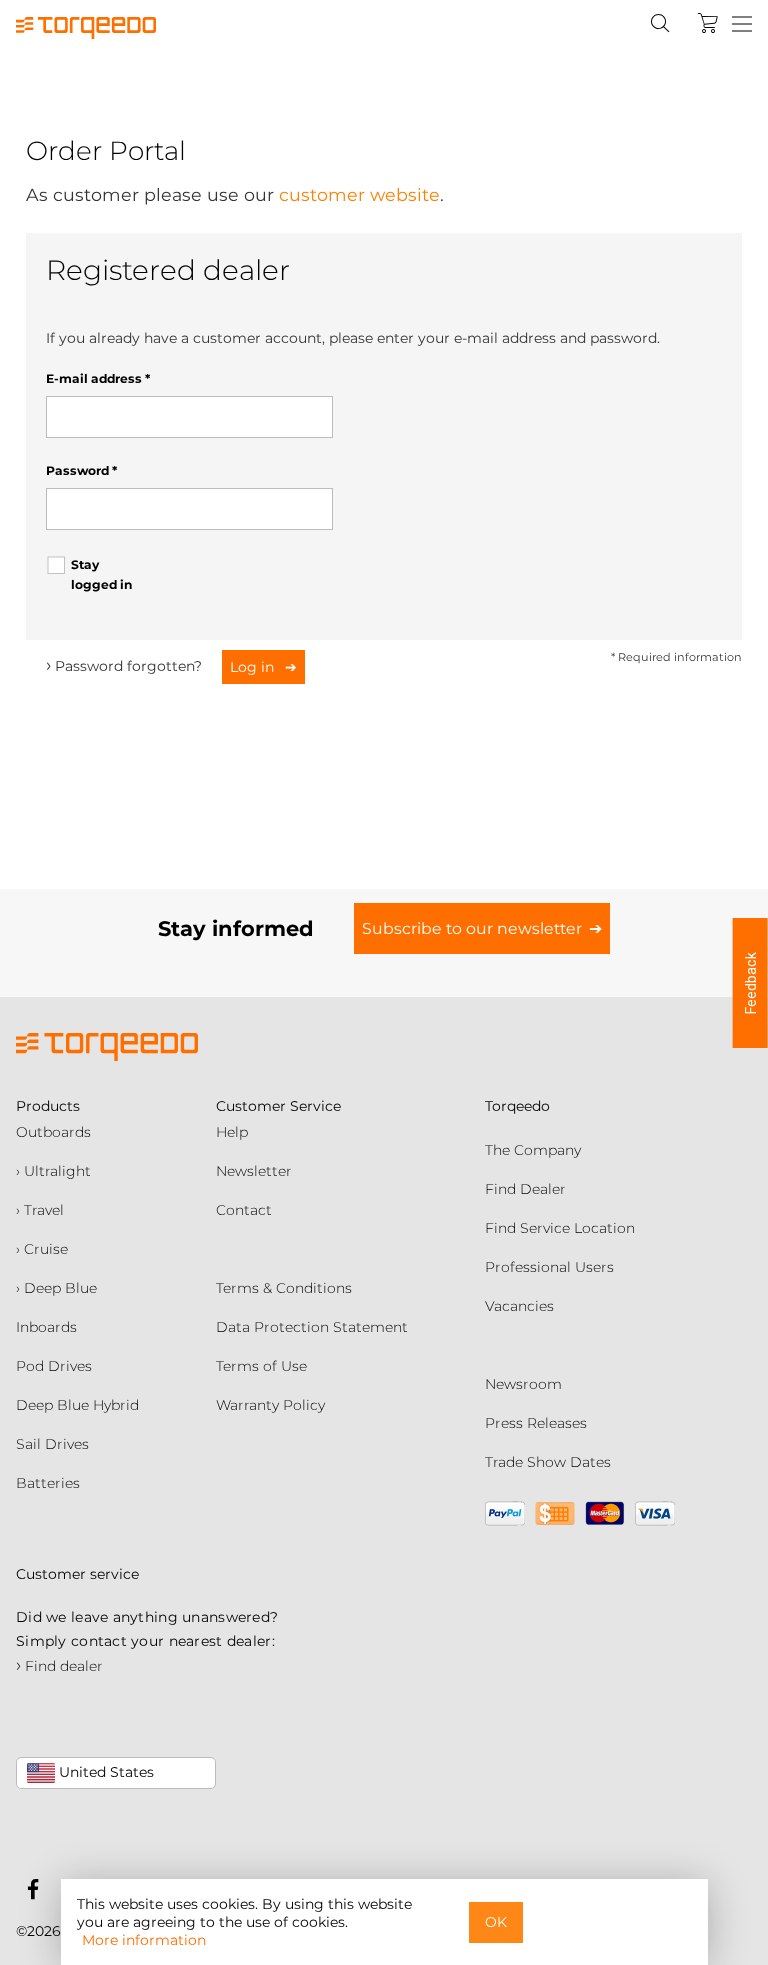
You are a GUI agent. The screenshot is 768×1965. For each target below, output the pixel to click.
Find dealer (59, 1666)
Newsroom (523, 1384)
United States (104, 1772)
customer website (359, 194)
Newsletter (254, 1171)
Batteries (48, 1483)
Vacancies (519, 1306)
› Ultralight (53, 1171)
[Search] (660, 23)
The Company (533, 1150)
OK (496, 1922)
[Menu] (742, 25)
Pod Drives (54, 1366)
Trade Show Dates (548, 1462)
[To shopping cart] (708, 23)
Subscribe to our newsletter (472, 928)
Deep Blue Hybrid (77, 1405)
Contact (244, 1210)
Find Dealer (525, 1189)
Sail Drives (52, 1444)
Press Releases (536, 1423)
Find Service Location (560, 1228)
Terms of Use (261, 1366)
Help (232, 1132)
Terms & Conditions (284, 1288)
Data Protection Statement (312, 1327)
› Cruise (42, 1249)
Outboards (53, 1132)
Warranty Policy (270, 1405)
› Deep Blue (56, 1288)
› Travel (40, 1210)
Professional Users (549, 1267)
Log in (254, 667)
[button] (750, 983)
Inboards (46, 1327)
